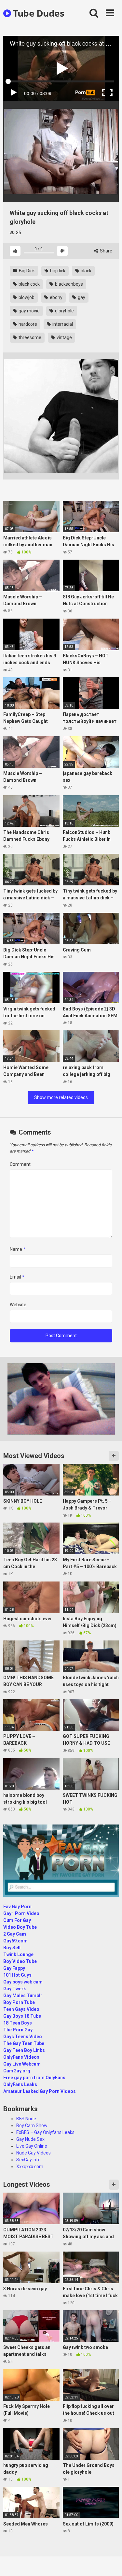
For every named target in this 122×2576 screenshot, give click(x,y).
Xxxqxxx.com (30, 2167)
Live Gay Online (32, 2146)
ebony (56, 297)
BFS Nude (26, 2119)
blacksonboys (68, 284)
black (86, 271)
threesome (29, 337)
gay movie (29, 311)
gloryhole (64, 311)
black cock (29, 284)
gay (81, 297)
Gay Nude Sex (30, 2139)
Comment (20, 1164)
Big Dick (26, 271)
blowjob (26, 297)
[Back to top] (110, 2563)
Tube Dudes (38, 13)
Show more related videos (61, 1097)
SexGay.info (28, 2160)
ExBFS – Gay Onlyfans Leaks (45, 2132)
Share (106, 251)
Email (17, 1277)
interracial (62, 324)
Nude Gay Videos (34, 2153)
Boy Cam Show (32, 2125)
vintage (64, 337)
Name (18, 1249)
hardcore (27, 324)
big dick (57, 271)
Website (18, 1305)
